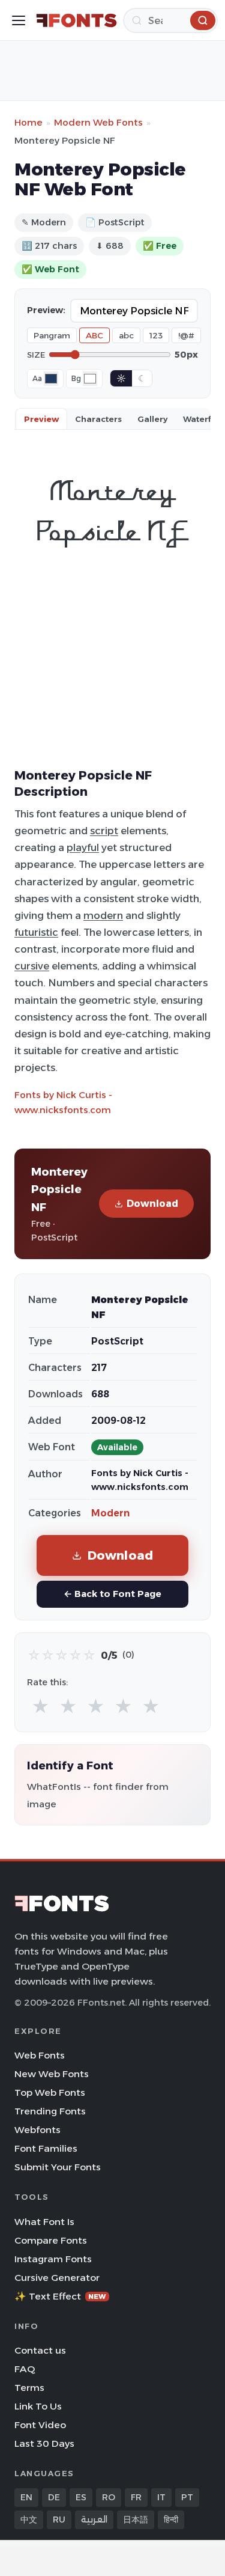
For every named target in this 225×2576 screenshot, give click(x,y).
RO (109, 2497)
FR (136, 2497)
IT (161, 2497)
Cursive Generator (57, 2278)
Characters (98, 419)
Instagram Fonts (53, 2259)
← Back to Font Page (112, 1594)
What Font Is (44, 2222)
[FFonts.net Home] (76, 20)
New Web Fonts (52, 2074)
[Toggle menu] (19, 20)
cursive (32, 966)
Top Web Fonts (50, 2092)
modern (103, 915)
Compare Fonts (51, 2240)
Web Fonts (40, 2055)
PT (187, 2497)
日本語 (136, 2520)
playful (83, 847)
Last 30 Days (44, 2443)
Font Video (40, 2425)
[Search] (203, 20)
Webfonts (37, 2130)
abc (126, 335)
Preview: (46, 310)
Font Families (46, 2148)
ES (81, 2497)
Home (28, 122)
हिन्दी (171, 2520)
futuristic (36, 932)
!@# (186, 335)
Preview (41, 419)
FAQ (25, 2369)
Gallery (152, 419)
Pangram (52, 335)
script (104, 831)
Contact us (40, 2350)
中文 (29, 2520)
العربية (94, 2520)
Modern (110, 1513)
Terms (29, 2388)
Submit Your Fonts (58, 2167)
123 (156, 335)
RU (59, 2520)
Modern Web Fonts (98, 122)
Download (152, 1204)
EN (26, 2497)
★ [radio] (40, 1707)
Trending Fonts (50, 2111)
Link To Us (38, 2406)
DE (54, 2497)
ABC (94, 335)
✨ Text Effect (60, 2296)
